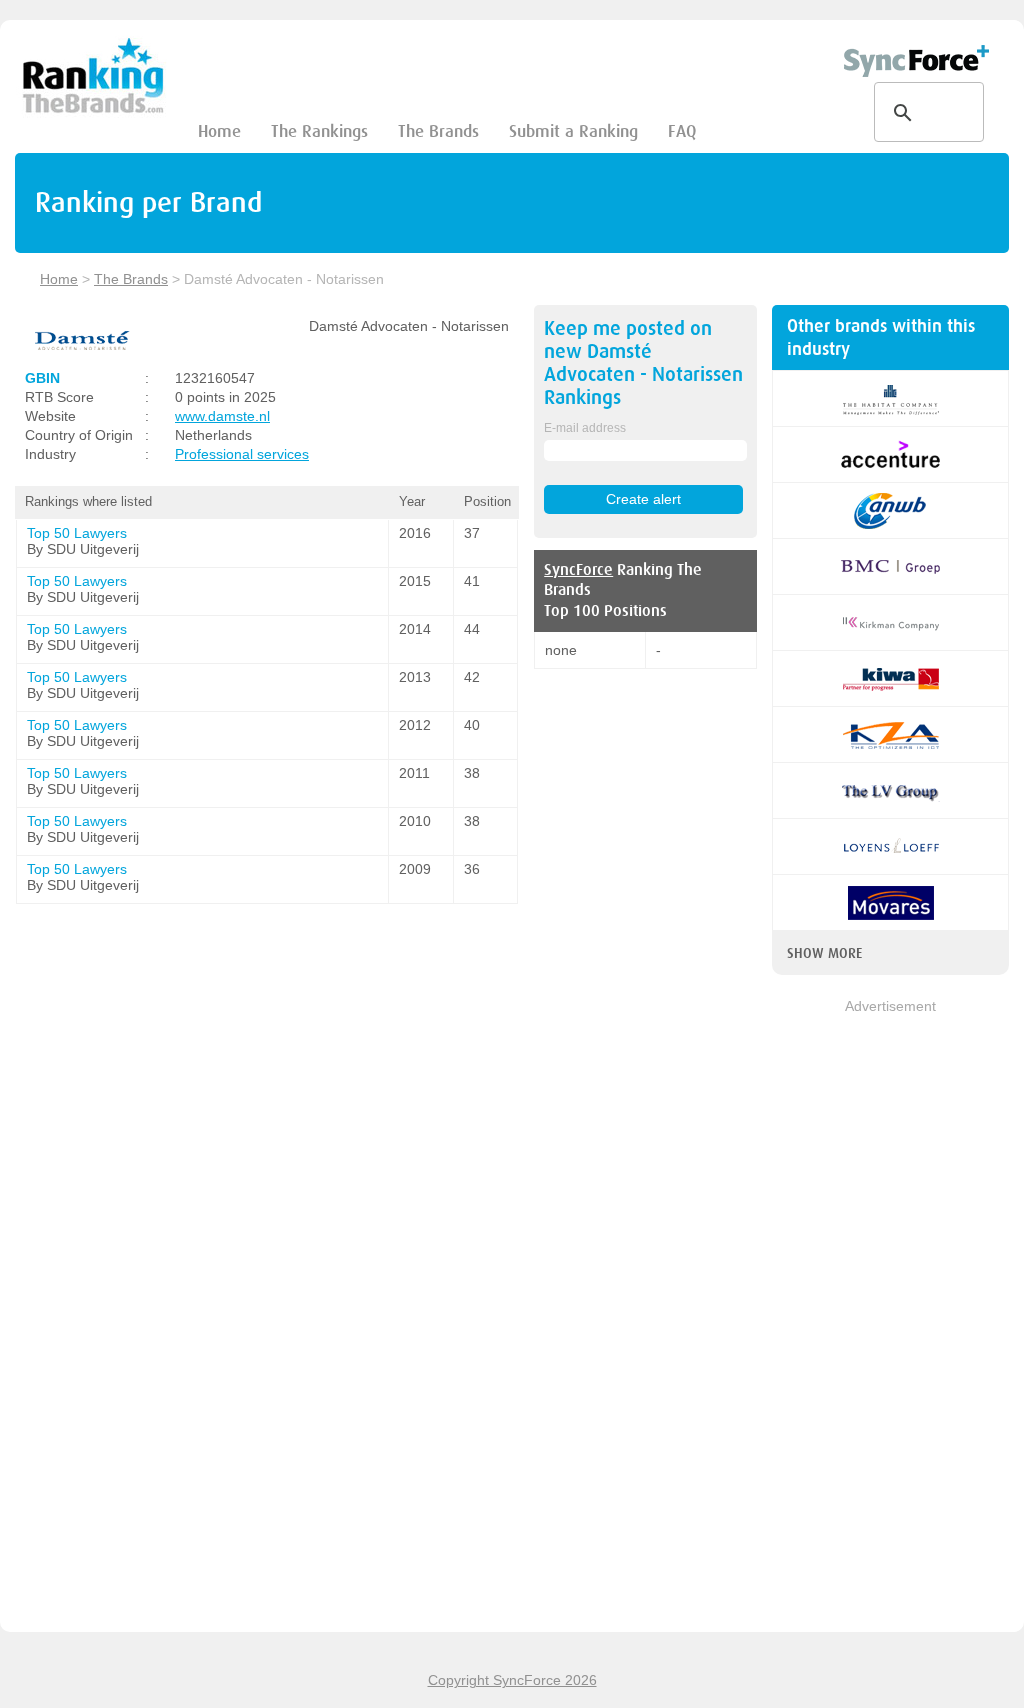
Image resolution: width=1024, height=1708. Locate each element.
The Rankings (319, 131)
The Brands (438, 131)
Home (219, 131)
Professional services (242, 454)
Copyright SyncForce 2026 (512, 1680)
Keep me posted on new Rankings (643, 363)
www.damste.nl (222, 416)
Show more (824, 953)
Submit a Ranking (573, 131)
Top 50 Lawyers (77, 533)
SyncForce (578, 570)
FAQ (682, 131)
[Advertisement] (890, 1317)
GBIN (42, 378)
